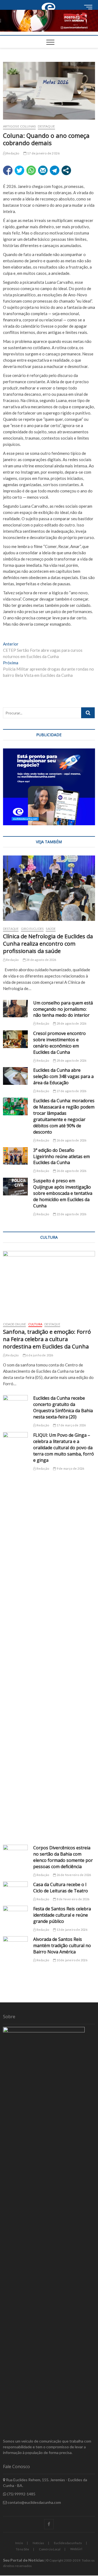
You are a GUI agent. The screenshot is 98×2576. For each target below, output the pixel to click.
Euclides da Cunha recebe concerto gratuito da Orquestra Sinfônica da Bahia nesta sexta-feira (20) (63, 1407)
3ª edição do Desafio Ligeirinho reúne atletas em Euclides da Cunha (62, 1156)
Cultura (35, 1324)
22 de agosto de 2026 (71, 1214)
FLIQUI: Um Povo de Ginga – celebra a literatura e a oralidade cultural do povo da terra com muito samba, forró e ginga (64, 1448)
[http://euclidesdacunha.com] (49, 3)
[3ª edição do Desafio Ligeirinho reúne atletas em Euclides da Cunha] (16, 1156)
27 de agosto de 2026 (71, 1091)
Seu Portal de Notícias (23, 2560)
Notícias (38, 2543)
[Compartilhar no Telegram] (55, 170)
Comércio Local (50, 2549)
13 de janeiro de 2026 (71, 1930)
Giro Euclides (32, 929)
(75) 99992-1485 (21, 2494)
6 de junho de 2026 (39, 1355)
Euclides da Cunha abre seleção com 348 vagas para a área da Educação (63, 1076)
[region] (49, 787)
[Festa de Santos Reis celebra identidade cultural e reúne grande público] (16, 1915)
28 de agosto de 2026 (41, 960)
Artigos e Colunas (19, 126)
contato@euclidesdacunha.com (34, 2502)
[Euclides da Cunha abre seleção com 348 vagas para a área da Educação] (16, 1076)
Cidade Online (15, 1324)
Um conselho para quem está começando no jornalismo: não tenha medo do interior (63, 1009)
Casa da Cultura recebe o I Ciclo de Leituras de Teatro (61, 1888)
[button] (49, 21)
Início (19, 2543)
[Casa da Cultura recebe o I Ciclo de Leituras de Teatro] (16, 1890)
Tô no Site (22, 2549)
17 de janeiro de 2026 (43, 153)
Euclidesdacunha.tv (68, 2543)
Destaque (46, 126)
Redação (13, 153)
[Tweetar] (19, 170)
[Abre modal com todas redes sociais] (66, 170)
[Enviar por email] (43, 170)
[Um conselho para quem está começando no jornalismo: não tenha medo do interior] (16, 1009)
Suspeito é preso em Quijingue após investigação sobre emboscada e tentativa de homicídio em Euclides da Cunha (63, 1193)
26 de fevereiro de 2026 (73, 1875)
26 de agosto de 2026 (71, 1140)
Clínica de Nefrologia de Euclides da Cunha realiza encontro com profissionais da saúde (48, 944)
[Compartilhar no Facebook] (8, 170)
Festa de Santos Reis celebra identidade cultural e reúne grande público (62, 1915)
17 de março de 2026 (71, 1425)
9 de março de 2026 (70, 1468)
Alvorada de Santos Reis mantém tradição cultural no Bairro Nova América (62, 1945)
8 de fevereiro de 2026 (73, 1899)
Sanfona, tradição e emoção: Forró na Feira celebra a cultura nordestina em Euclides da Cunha (47, 1339)
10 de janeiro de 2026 (71, 1960)
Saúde (51, 929)
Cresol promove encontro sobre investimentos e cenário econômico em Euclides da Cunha (59, 1043)
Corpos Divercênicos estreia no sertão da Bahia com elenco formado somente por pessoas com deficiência (63, 1857)
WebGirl (76, 2549)
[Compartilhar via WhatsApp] (31, 170)
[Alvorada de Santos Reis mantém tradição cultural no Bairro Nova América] (16, 1945)
